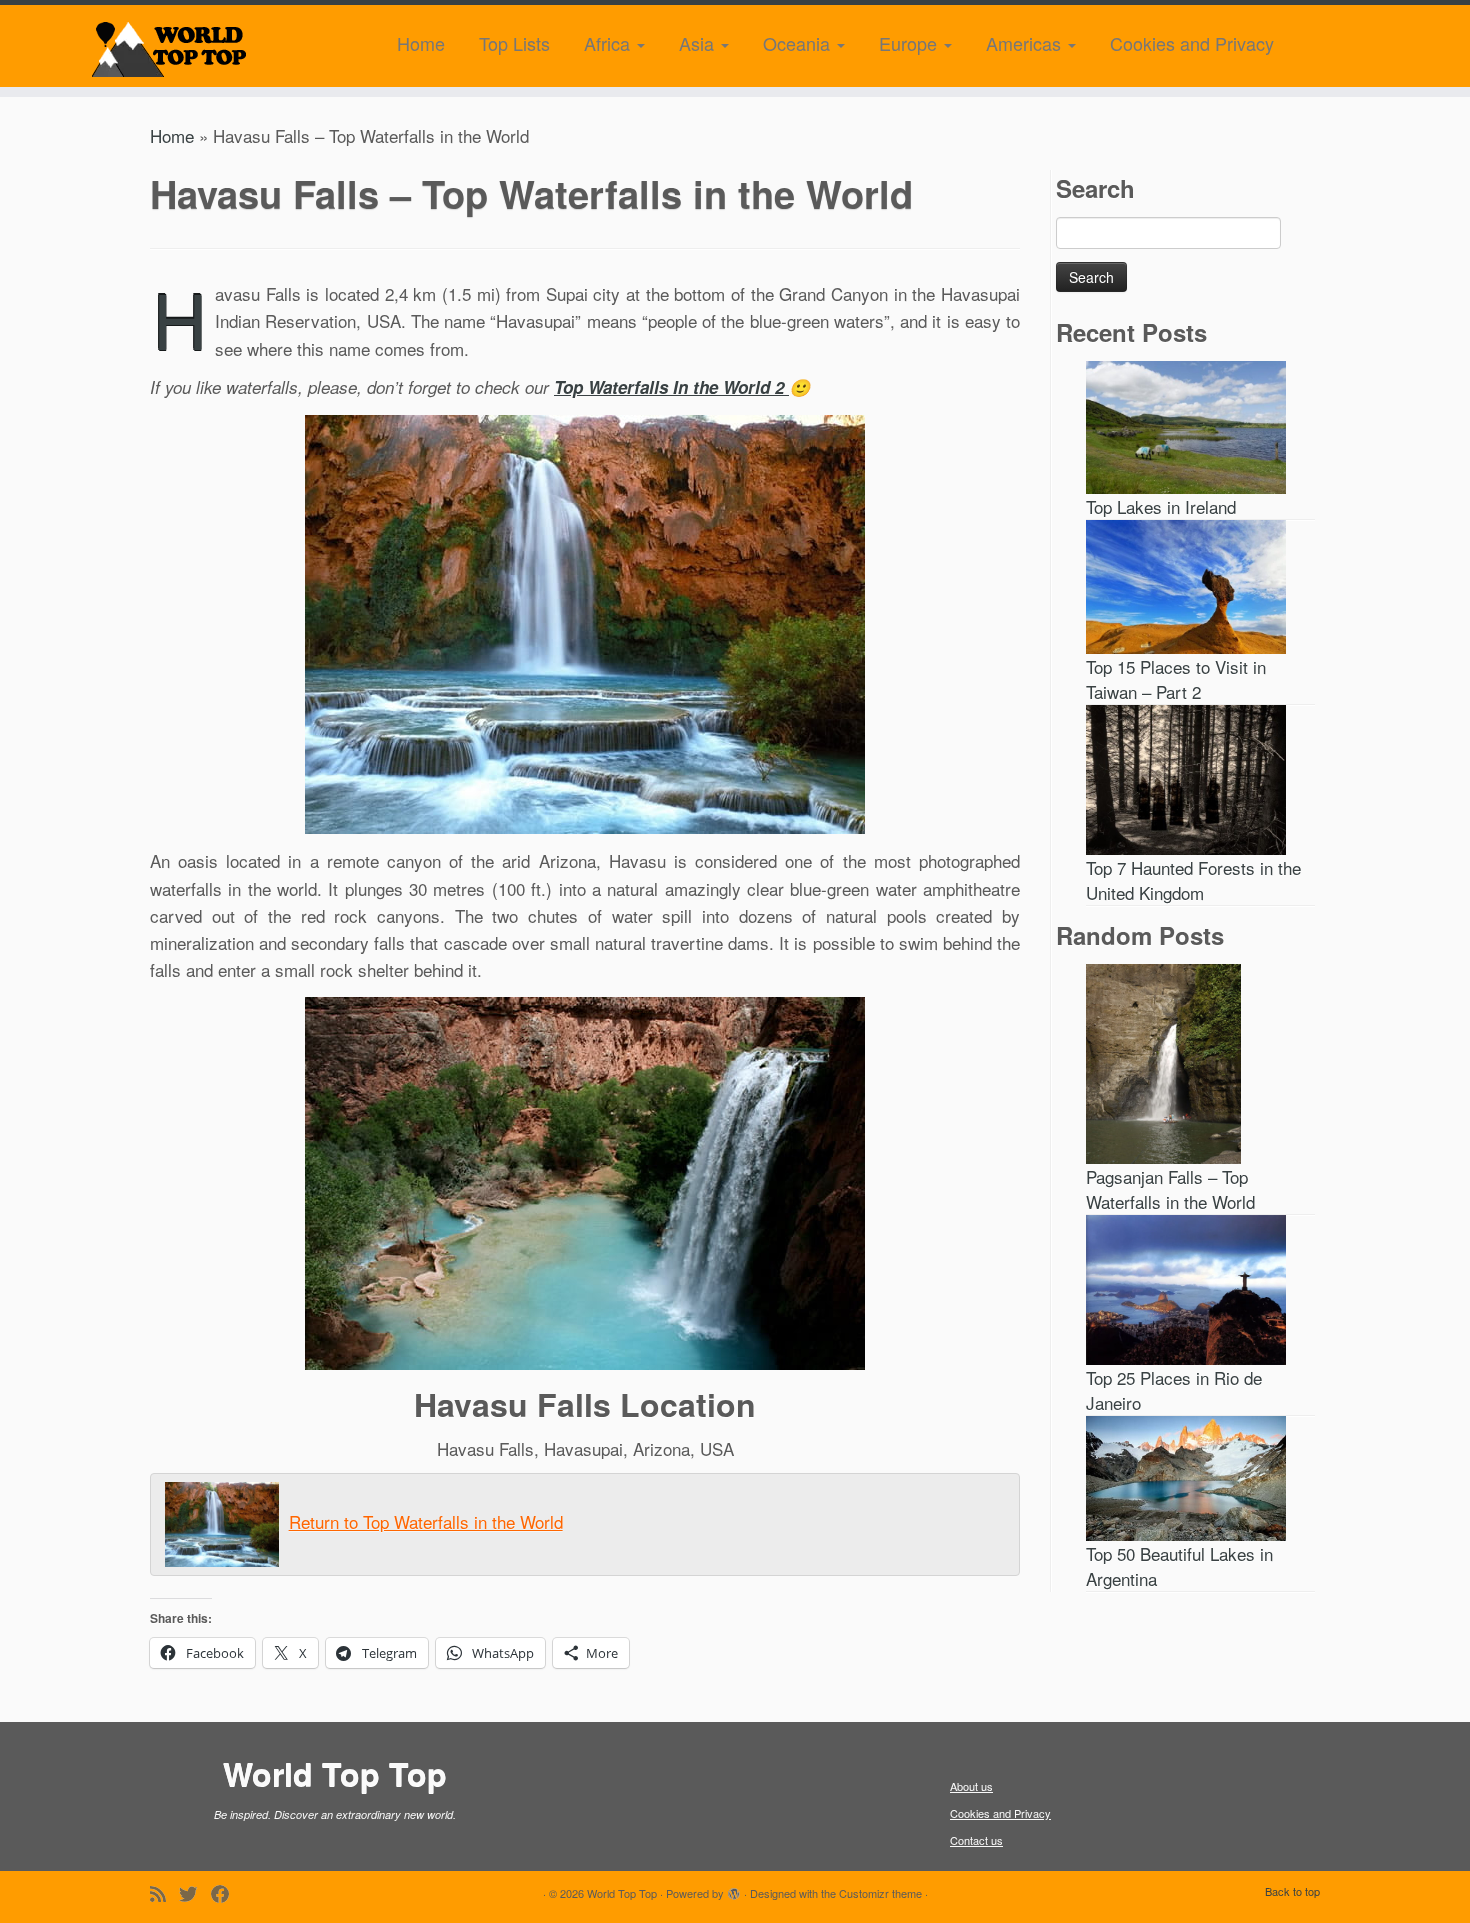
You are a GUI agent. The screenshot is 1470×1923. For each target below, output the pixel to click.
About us (971, 1786)
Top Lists (514, 43)
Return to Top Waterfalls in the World (426, 1521)
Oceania (799, 43)
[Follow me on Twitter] (195, 1893)
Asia (699, 43)
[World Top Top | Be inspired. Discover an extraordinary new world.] (169, 46)
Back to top (1292, 1891)
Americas (1026, 43)
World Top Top (622, 1893)
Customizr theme (880, 1893)
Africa (609, 43)
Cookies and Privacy (1192, 43)
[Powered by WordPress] (734, 1889)
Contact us (976, 1840)
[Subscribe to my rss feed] (164, 1893)
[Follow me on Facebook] (227, 1893)
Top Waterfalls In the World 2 (671, 387)
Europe (910, 43)
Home (421, 43)
